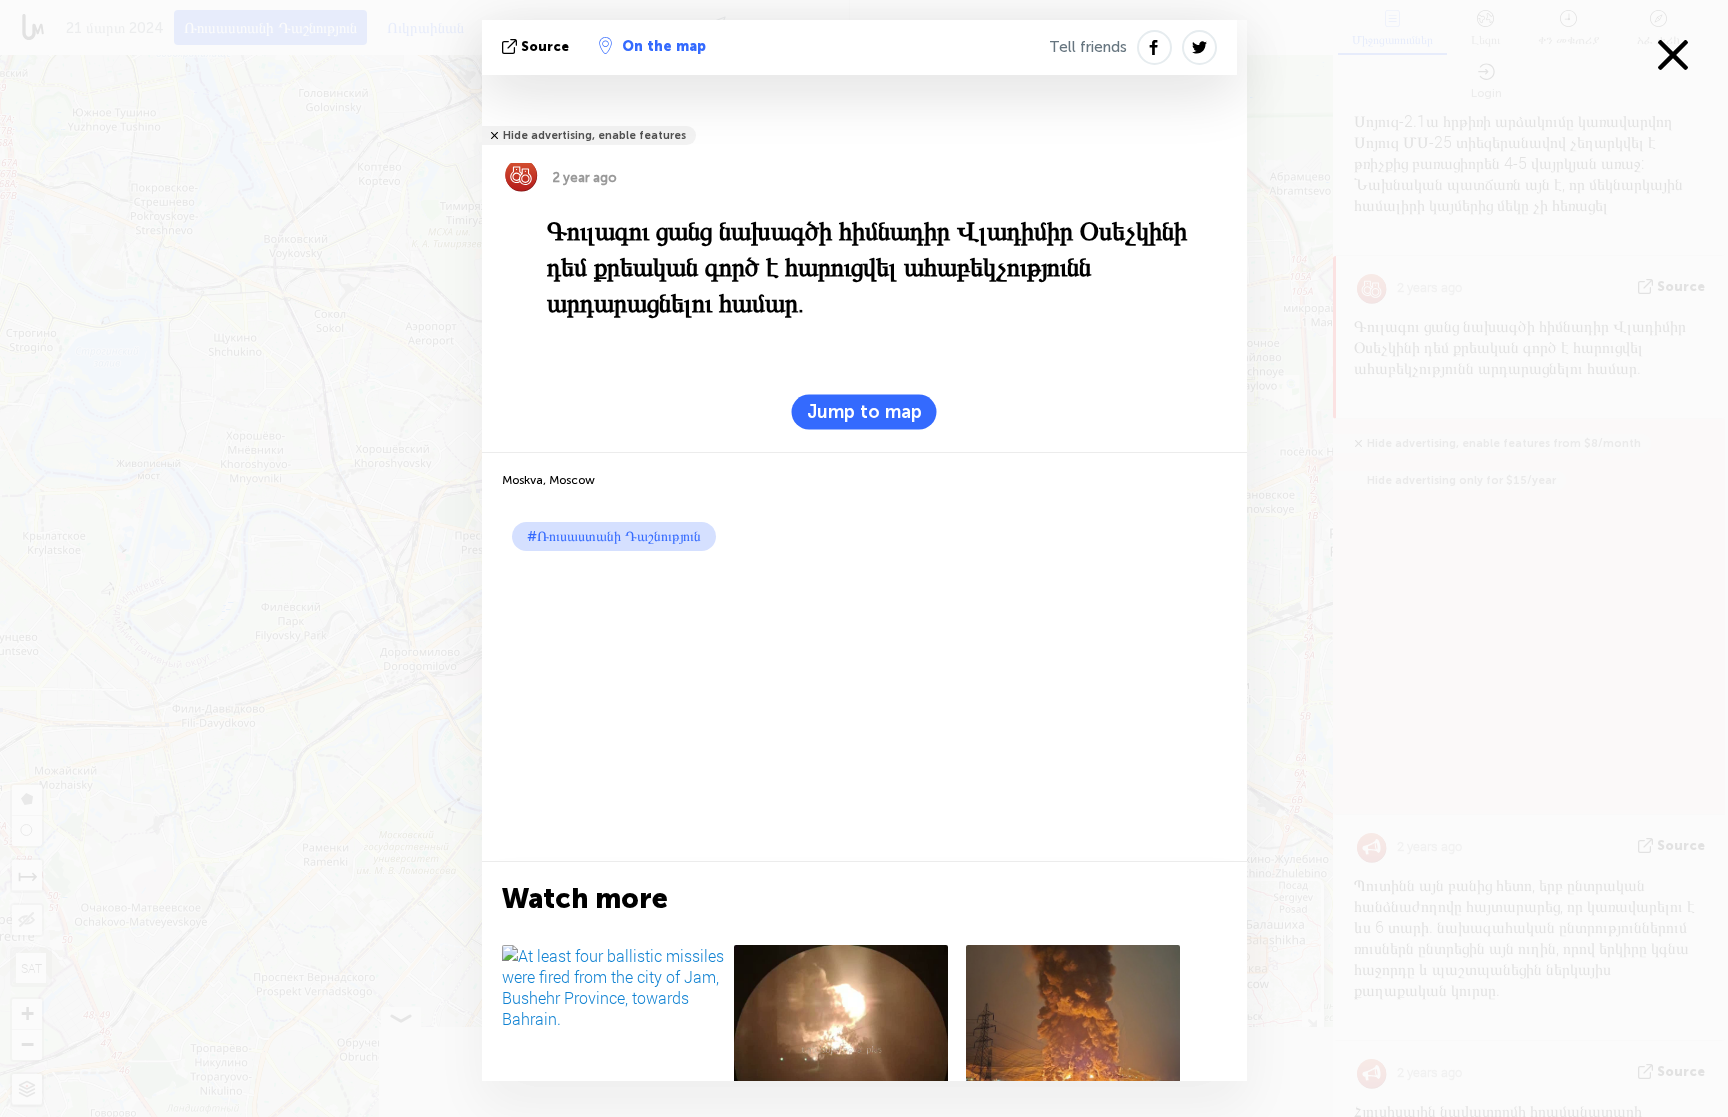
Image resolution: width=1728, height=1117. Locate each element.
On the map (664, 46)
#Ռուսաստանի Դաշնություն (614, 536)
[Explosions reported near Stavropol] (846, 1025)
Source (545, 46)
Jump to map (864, 412)
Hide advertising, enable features (594, 135)
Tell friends (1088, 47)
